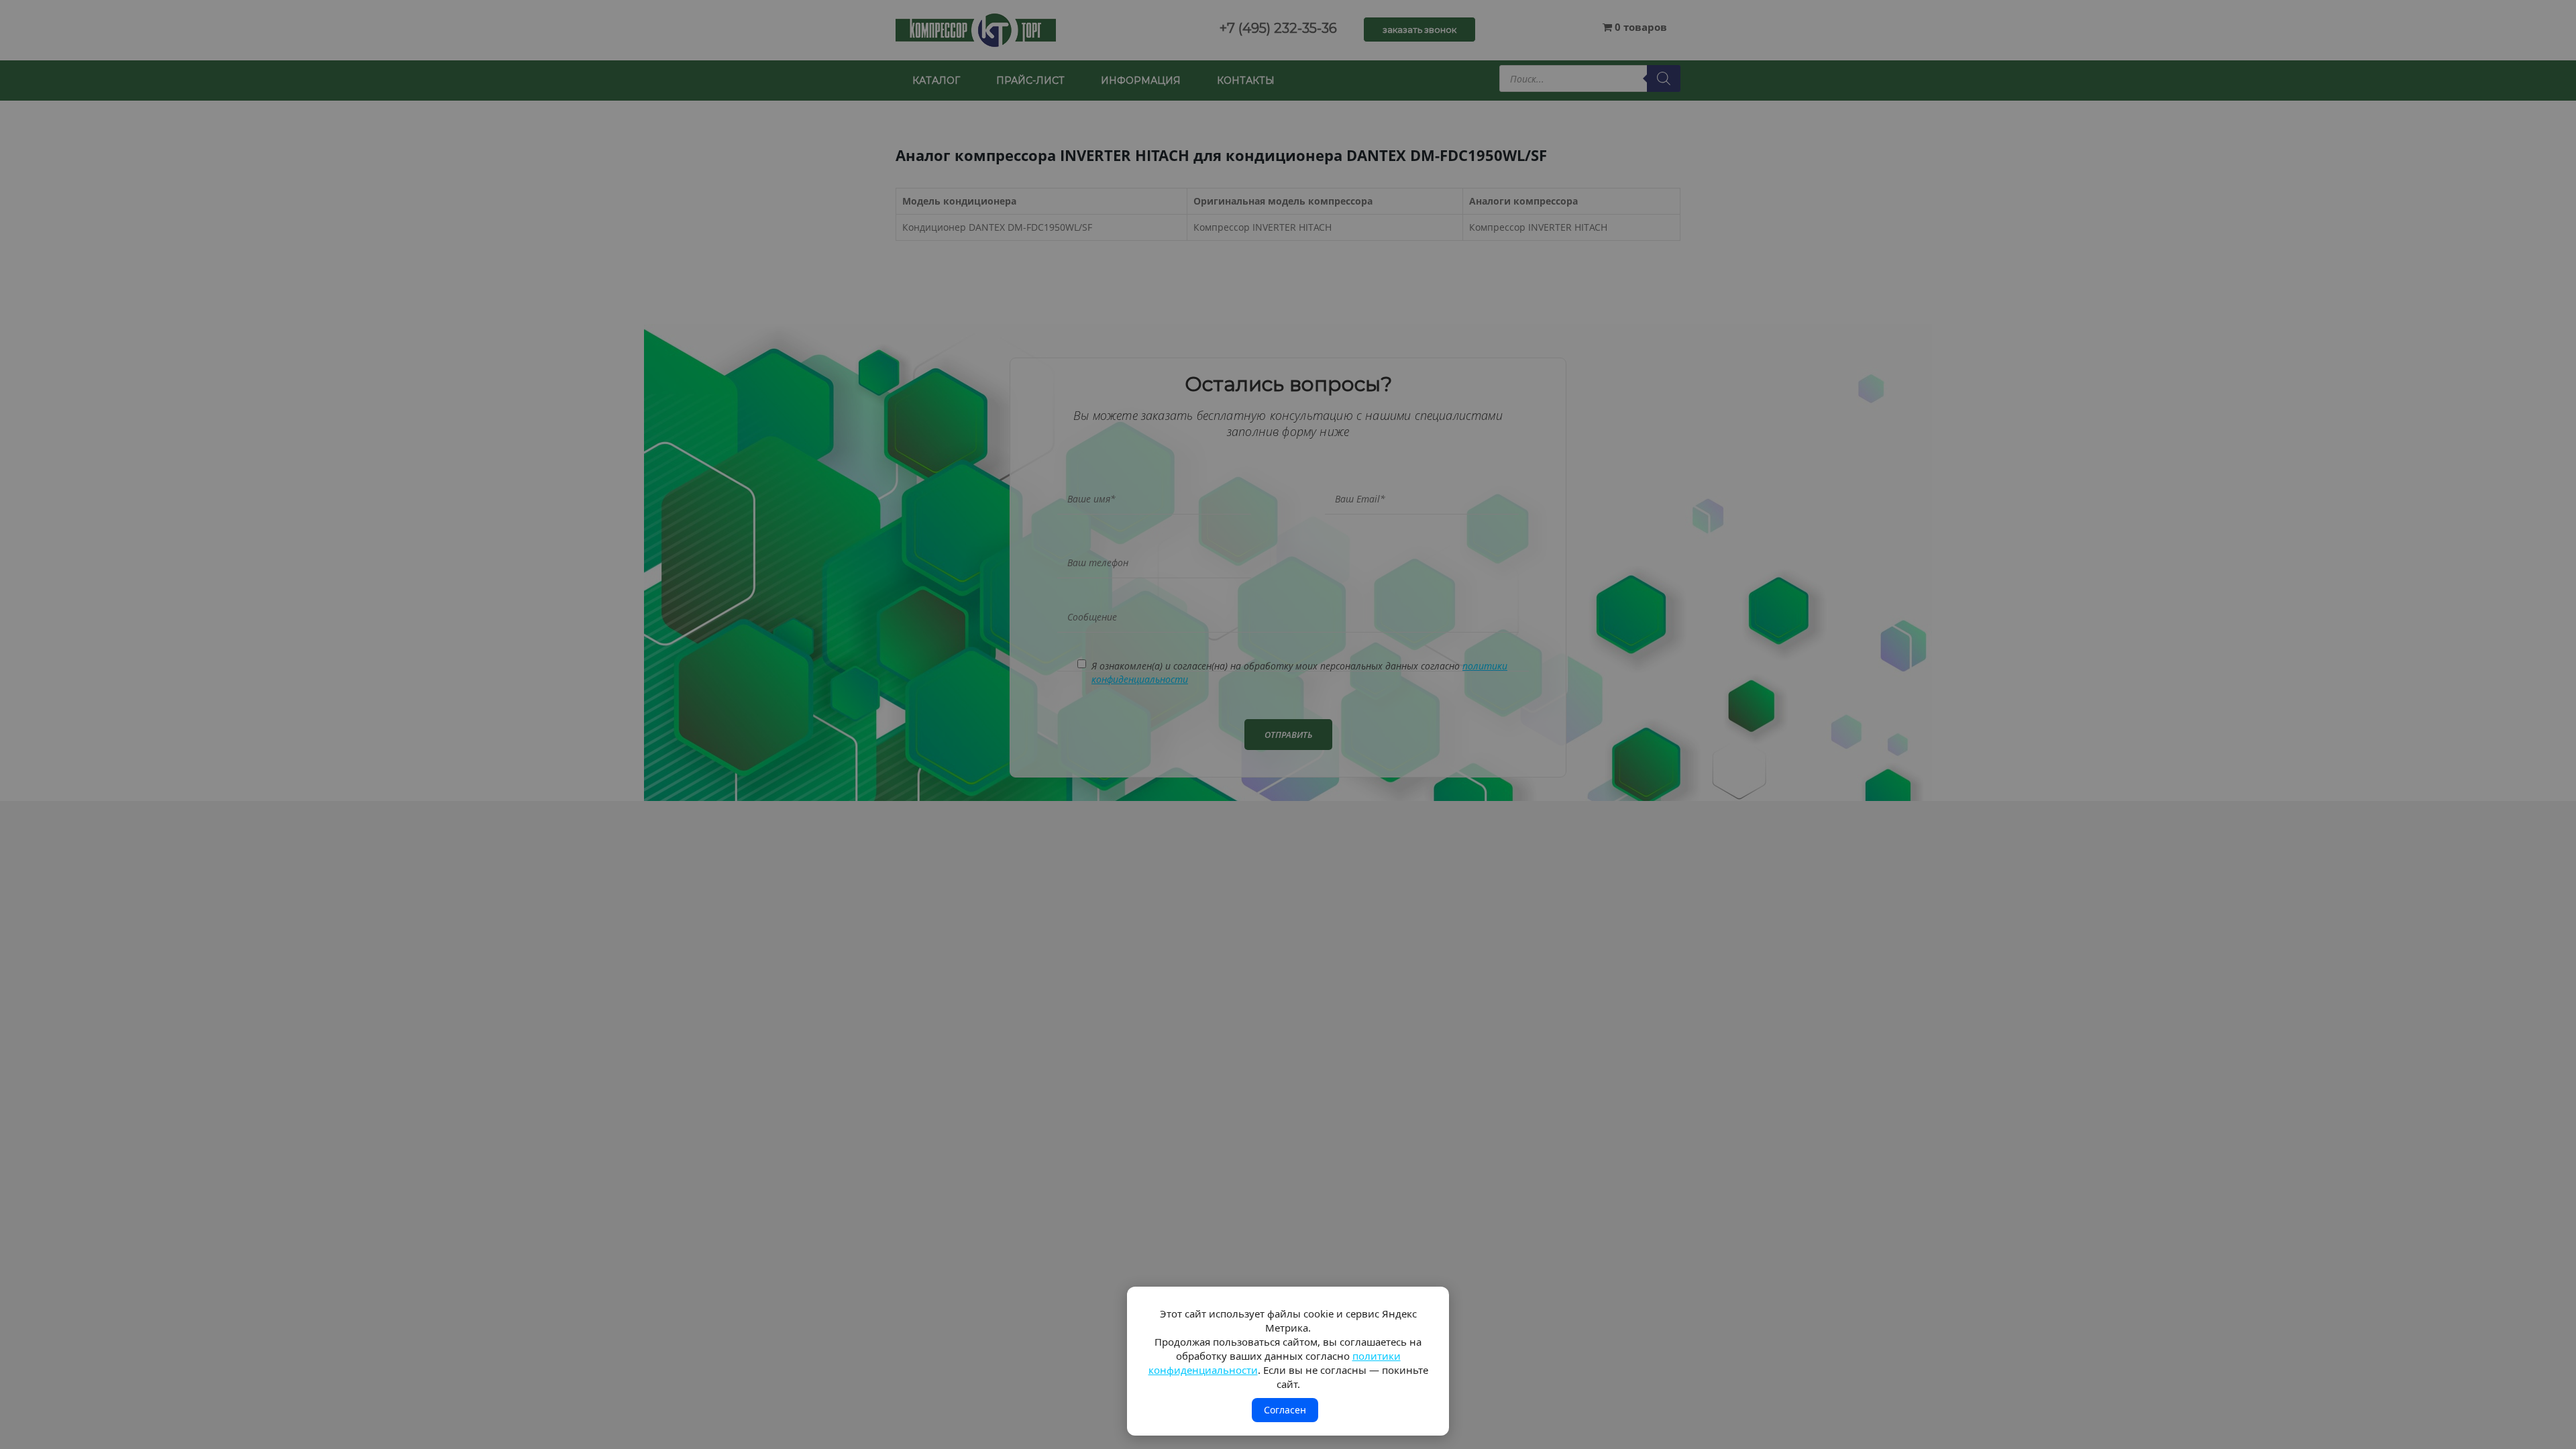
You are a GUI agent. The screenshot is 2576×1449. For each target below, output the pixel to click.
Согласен (1285, 1410)
